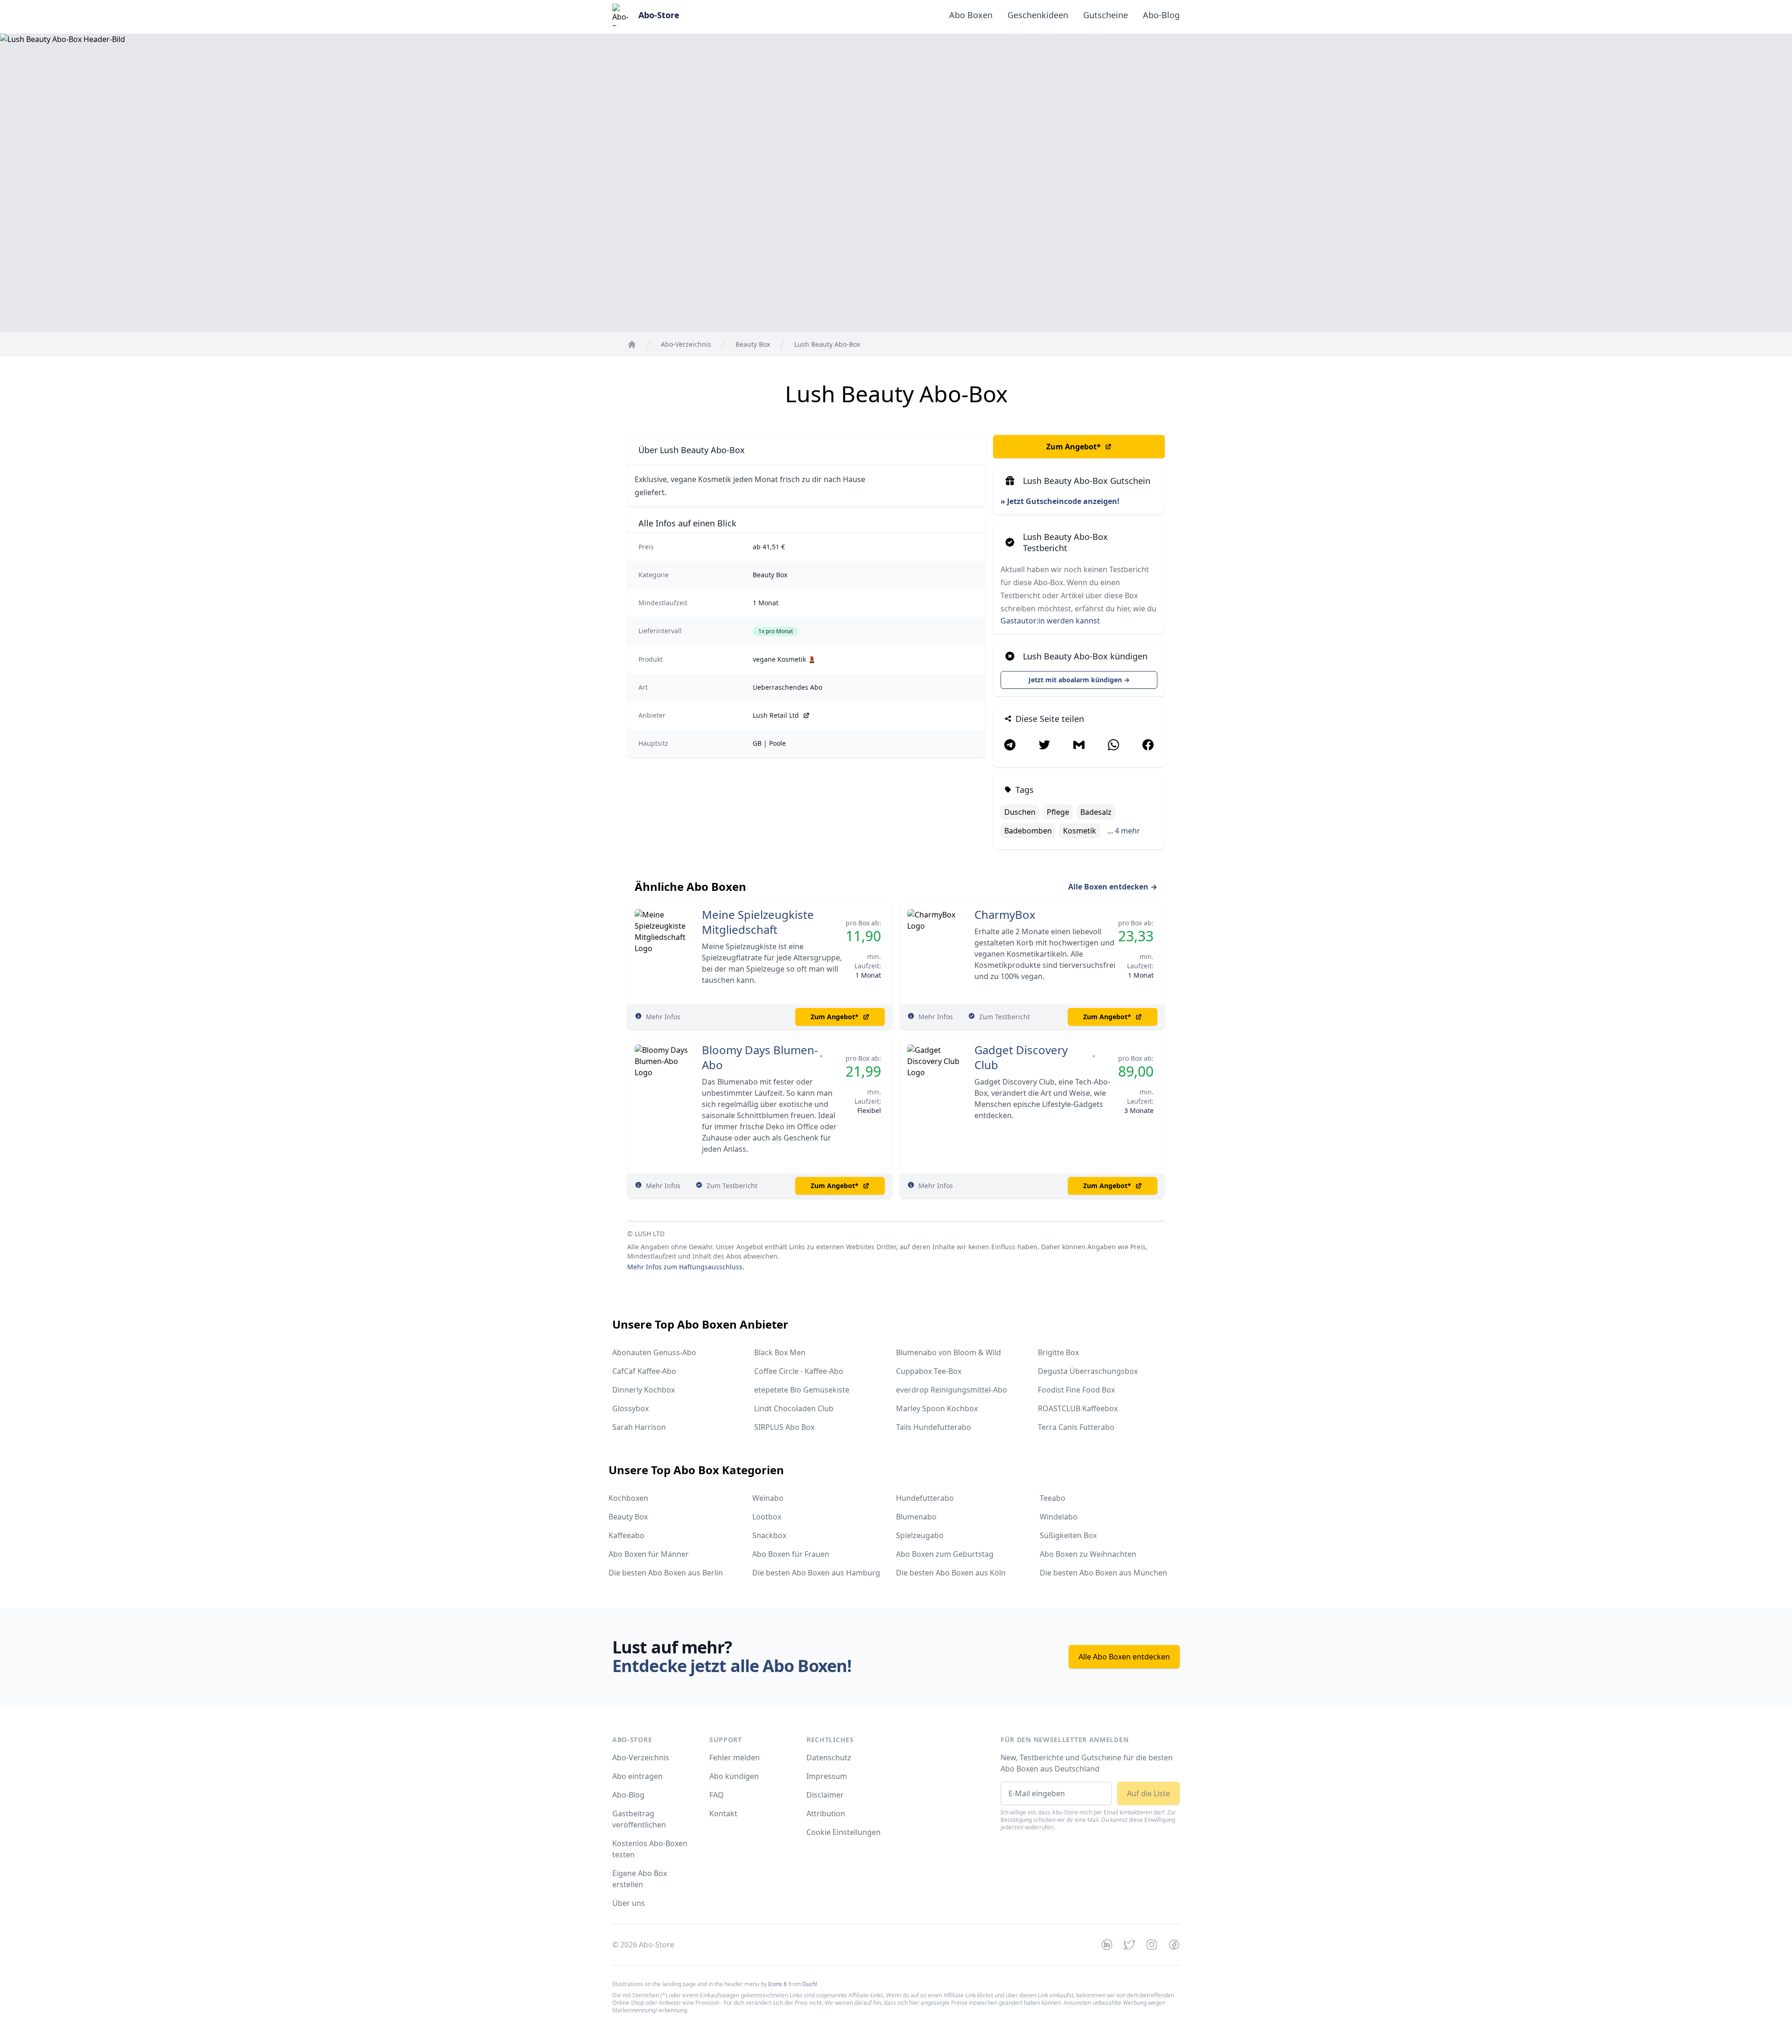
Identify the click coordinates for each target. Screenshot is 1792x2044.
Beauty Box (770, 575)
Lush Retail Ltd (776, 715)
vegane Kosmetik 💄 (784, 659)
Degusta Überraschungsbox (1088, 1371)
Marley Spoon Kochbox (937, 1408)
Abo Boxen (971, 15)
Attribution (826, 1813)
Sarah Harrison (639, 1427)
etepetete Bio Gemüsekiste (802, 1390)
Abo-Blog (1161, 15)
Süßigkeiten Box (1068, 1535)
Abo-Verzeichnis (641, 1757)
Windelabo (1059, 1517)
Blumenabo (916, 1517)
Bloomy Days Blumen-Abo (760, 1057)
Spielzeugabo (920, 1535)
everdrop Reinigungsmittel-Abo (952, 1390)
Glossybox (630, 1408)
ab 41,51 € (769, 547)
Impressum (827, 1776)
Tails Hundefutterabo (934, 1427)
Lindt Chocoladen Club (794, 1408)
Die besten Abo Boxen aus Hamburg (816, 1573)
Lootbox (767, 1517)
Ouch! (810, 1984)
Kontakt (723, 1813)
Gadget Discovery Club (1021, 1057)
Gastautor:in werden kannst (1050, 621)
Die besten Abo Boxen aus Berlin (666, 1573)
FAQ (717, 1795)
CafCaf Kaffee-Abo (644, 1371)
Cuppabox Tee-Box (929, 1371)
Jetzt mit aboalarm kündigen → (1079, 680)
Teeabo (1053, 1498)
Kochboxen (628, 1498)
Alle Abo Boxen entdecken (1124, 1657)
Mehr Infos (663, 1017)
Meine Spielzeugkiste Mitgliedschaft (758, 922)
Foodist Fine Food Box (1076, 1390)
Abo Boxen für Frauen (791, 1554)
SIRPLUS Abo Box (784, 1427)
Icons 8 (777, 1984)
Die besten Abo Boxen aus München (1103, 1573)
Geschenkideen (1038, 15)
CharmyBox (1005, 915)
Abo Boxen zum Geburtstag (945, 1554)
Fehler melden (735, 1757)
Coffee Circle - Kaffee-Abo (799, 1371)
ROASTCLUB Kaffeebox (1078, 1408)
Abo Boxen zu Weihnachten (1088, 1554)
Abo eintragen (637, 1776)
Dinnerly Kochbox (644, 1390)
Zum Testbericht (1004, 1017)
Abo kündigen (734, 1776)
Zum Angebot (1074, 447)
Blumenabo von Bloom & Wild (948, 1352)
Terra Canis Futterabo (1076, 1427)
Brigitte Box (1058, 1352)
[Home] (632, 344)
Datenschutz (829, 1757)
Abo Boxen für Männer (649, 1554)
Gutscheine (1106, 15)
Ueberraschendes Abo (787, 687)
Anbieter (652, 715)
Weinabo (768, 1498)
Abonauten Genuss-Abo (654, 1352)
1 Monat (766, 603)
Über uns (629, 1903)
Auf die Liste (1148, 1793)
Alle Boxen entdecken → (1113, 887)
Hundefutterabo (925, 1498)
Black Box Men (780, 1352)
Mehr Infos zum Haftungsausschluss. (686, 1267)
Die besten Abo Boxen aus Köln (951, 1573)
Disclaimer (825, 1795)
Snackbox (769, 1535)
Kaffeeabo (626, 1535)
